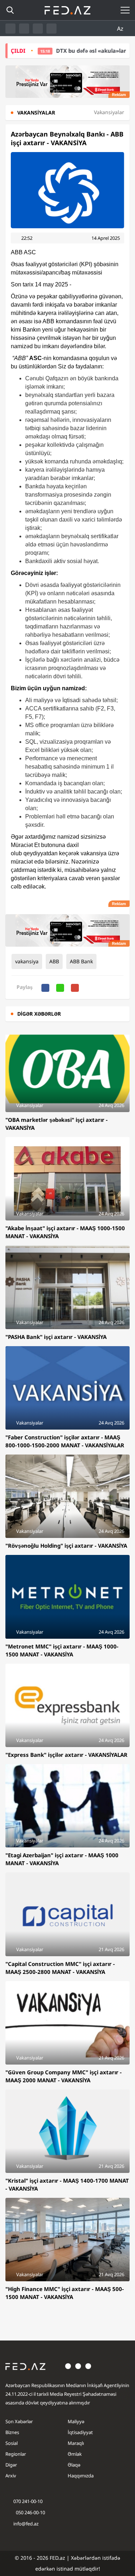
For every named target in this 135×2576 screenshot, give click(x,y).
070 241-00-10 (28, 2501)
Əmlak (75, 2454)
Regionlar (16, 2454)
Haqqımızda (81, 2476)
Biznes (12, 2432)
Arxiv (11, 2476)
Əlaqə (74, 2465)
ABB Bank (81, 961)
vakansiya (27, 961)
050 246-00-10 (30, 2512)
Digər (11, 2465)
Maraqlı (76, 2443)
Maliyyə (76, 2421)
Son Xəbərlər (19, 2421)
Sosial (12, 2443)
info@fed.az (26, 2524)
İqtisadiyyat (80, 2432)
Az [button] (121, 29)
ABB (54, 961)
